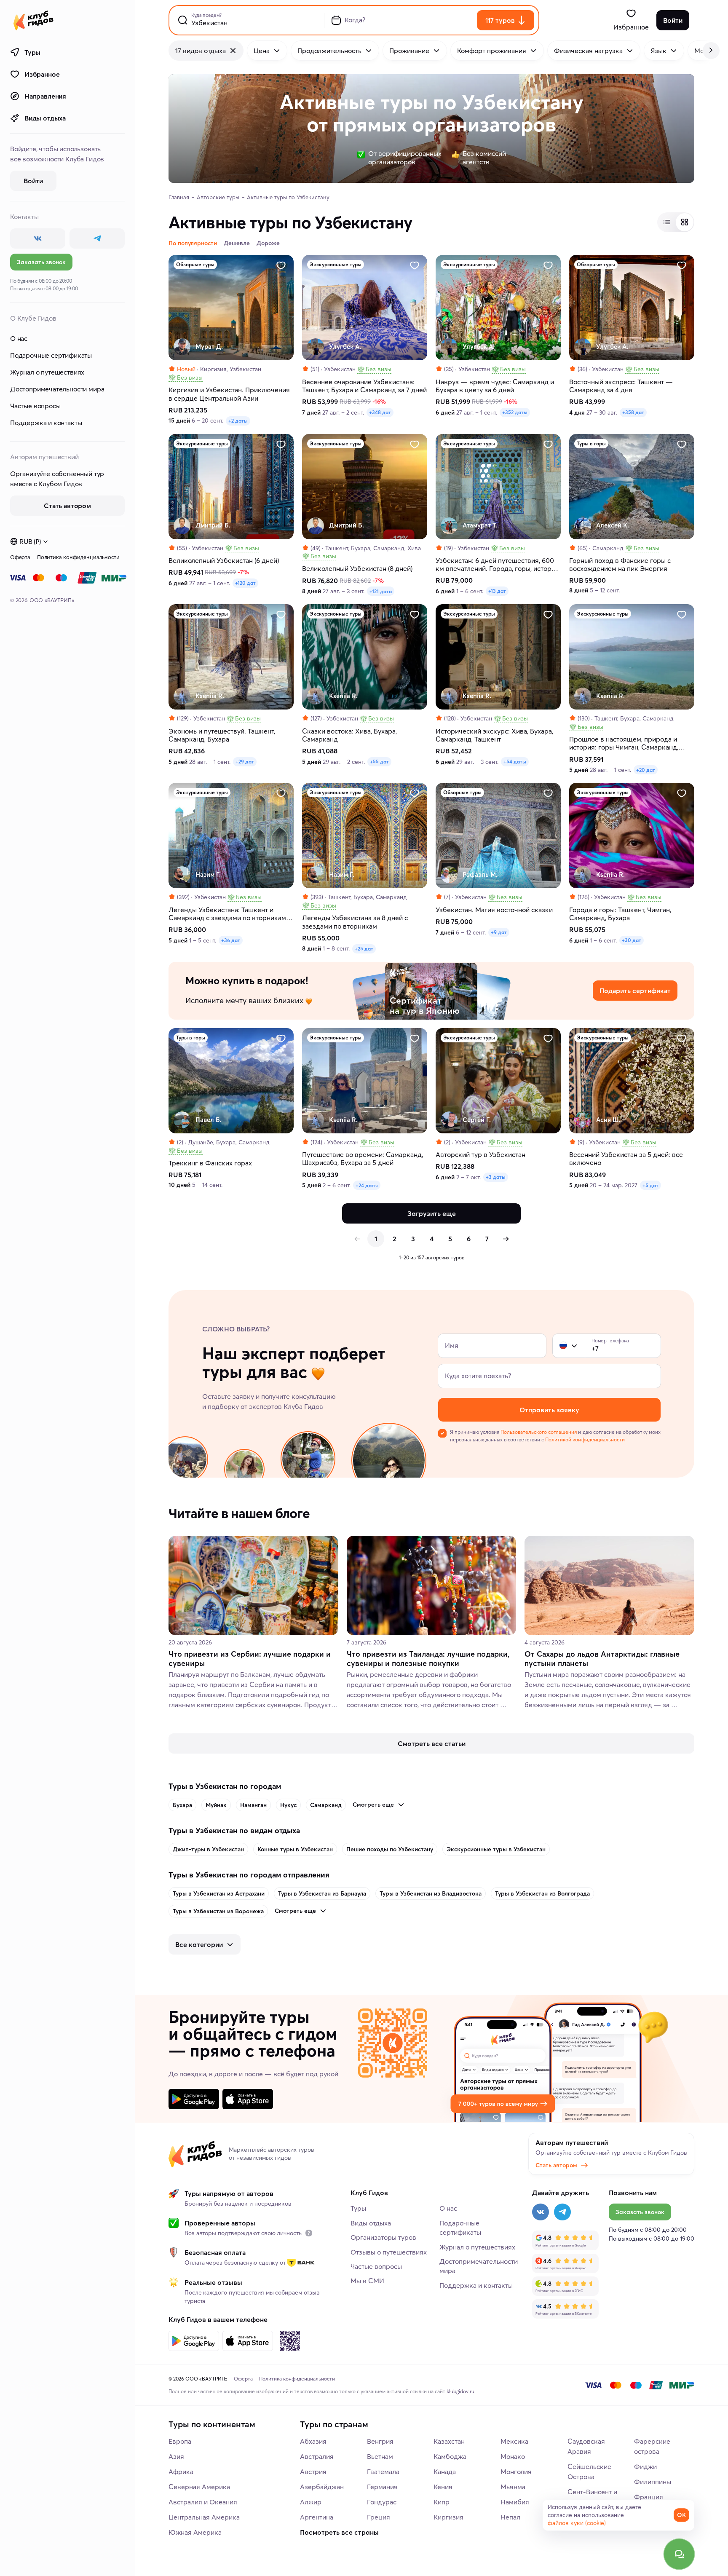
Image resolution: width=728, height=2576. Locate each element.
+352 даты (515, 412)
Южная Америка (195, 2532)
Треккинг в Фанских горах (210, 1163)
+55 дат (379, 762)
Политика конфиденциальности (78, 557)
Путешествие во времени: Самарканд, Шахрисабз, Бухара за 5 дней (363, 1159)
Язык (658, 51)
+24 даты (367, 1185)
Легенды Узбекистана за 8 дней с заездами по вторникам (355, 922)
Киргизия (448, 2517)
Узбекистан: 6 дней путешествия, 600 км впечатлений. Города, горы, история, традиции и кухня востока (498, 565)
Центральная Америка (204, 2517)
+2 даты (238, 421)
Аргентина (317, 2517)
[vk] (38, 238)
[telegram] (97, 238)
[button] (563, 1346)
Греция (379, 2517)
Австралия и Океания (203, 2502)
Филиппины (653, 2482)
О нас (19, 338)
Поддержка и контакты (46, 423)
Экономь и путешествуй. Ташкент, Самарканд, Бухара (222, 735)
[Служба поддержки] (679, 2554)
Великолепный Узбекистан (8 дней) (357, 569)
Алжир (311, 2502)
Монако (513, 2456)
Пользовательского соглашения (539, 1432)
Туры (32, 52)
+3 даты (496, 1177)
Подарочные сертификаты (51, 355)
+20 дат (646, 770)
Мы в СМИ (367, 2281)
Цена (262, 51)
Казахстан (449, 2441)
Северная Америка (199, 2487)
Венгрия (380, 2441)
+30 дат (632, 940)
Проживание (409, 51)
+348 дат (380, 412)
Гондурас (382, 2502)
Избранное (42, 74)
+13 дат (497, 591)
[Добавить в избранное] (281, 265)
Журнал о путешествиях (47, 372)
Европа (180, 2441)
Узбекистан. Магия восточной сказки (494, 910)
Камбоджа (450, 2456)
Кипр (442, 2502)
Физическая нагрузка (588, 51)
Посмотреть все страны (339, 2532)
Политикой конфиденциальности (585, 1439)
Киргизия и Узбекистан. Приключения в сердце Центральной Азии (229, 394)
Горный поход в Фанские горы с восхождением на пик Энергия (620, 565)
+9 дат (499, 932)
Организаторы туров (383, 2237)
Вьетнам (380, 2456)
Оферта (20, 557)
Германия (382, 2487)
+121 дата (381, 591)
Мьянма (513, 2487)
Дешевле (237, 243)
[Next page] (506, 1239)
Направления (45, 96)
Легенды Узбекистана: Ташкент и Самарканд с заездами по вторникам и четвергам (230, 914)
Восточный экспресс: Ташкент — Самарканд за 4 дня (621, 386)
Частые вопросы (35, 406)
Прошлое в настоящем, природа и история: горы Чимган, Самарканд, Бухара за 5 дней (624, 743)
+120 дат (245, 583)
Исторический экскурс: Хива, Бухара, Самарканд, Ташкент (494, 735)
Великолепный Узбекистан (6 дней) (224, 561)
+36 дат (231, 940)
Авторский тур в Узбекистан (480, 1155)
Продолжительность (329, 51)
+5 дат (650, 1185)
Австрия (313, 2472)
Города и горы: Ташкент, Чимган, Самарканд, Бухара (620, 914)
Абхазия (313, 2441)
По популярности (193, 243)
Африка (181, 2472)
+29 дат (245, 762)
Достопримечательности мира (57, 389)
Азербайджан (322, 2487)
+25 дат (364, 949)
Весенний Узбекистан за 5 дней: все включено (626, 1159)
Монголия (516, 2472)
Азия (176, 2456)
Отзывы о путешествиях (389, 2252)
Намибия (515, 2502)
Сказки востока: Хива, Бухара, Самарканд (349, 735)
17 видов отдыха (201, 51)
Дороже (268, 243)
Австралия (317, 2456)
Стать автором (556, 2165)
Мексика (514, 2441)
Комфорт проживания (492, 51)
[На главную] (33, 20)
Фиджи (645, 2466)
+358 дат (633, 412)
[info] (309, 2233)
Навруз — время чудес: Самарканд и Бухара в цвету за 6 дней (495, 386)
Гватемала (383, 2472)
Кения (443, 2487)
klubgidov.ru (460, 2391)
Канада (445, 2472)
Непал (510, 2517)
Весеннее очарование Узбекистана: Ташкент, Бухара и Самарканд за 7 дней (364, 386)
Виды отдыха (45, 118)
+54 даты (515, 762)
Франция (649, 2497)
